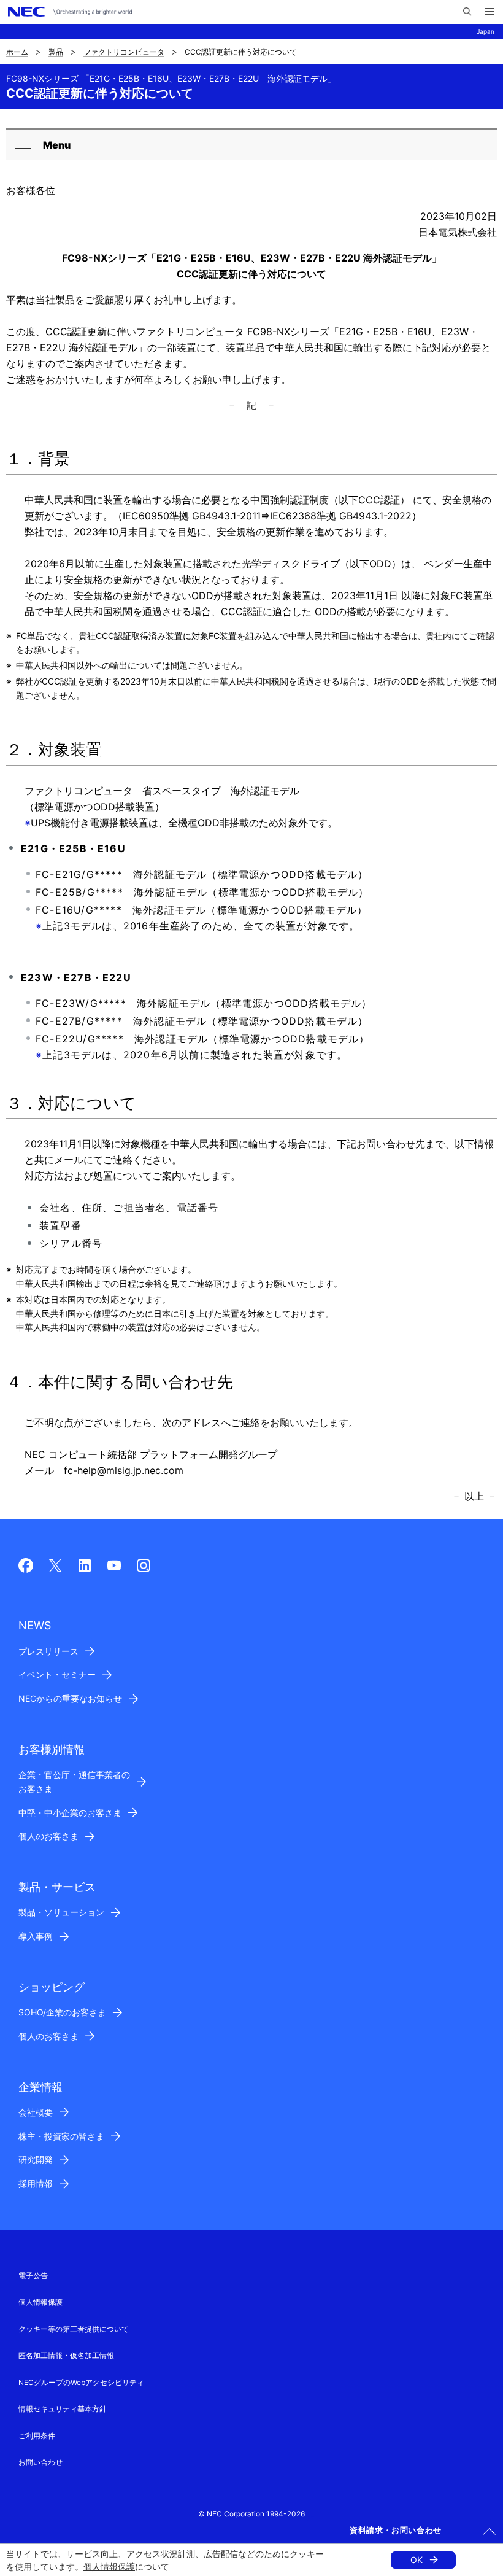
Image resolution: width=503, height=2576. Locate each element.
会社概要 (36, 2112)
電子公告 (33, 2275)
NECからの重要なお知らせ (70, 1698)
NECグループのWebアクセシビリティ (81, 2382)
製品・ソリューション (61, 1912)
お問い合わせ (40, 2462)
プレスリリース (48, 1651)
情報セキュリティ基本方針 (63, 2409)
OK (417, 2560)
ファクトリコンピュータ (124, 52)
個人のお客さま (48, 1836)
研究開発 (36, 2159)
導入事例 (36, 1936)
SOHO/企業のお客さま (62, 2012)
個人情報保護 (109, 2566)
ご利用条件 (37, 2436)
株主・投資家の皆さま (61, 2136)
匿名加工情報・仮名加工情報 (66, 2355)
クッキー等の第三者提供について (74, 2329)
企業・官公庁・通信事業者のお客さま (74, 1782)
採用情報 (36, 2183)
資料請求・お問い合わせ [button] (396, 2530)
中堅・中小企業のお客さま (70, 1813)
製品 (56, 52)
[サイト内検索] (467, 12)
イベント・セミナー (57, 1674)
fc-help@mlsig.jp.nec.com (124, 1470)
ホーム (17, 52)
